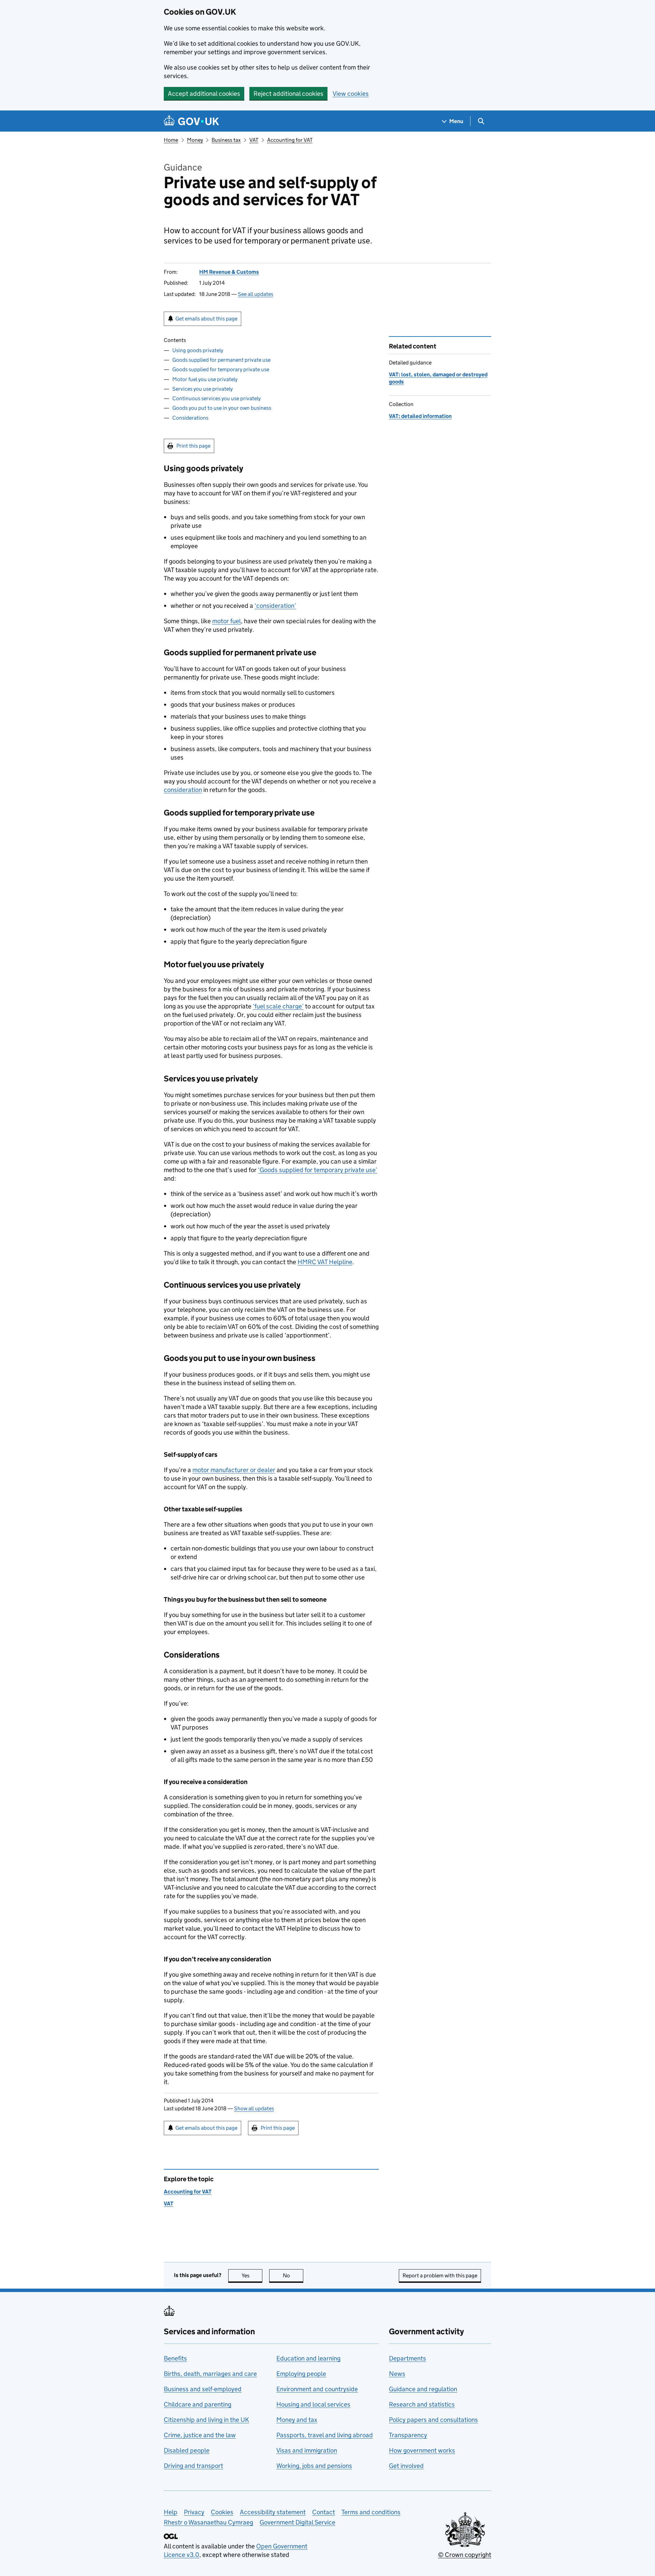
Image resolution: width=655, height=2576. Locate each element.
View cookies (351, 94)
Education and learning (308, 2358)
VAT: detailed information (420, 416)
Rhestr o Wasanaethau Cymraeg (208, 2522)
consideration (183, 790)
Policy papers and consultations (433, 2420)
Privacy (194, 2512)
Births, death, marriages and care (210, 2374)
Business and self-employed (203, 2389)
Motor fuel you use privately (205, 379)
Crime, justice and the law (200, 2435)
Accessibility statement (273, 2512)
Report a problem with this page (440, 2275)
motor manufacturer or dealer (234, 1470)
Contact (324, 2512)
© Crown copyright (465, 2555)
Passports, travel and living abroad (325, 2435)
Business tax (226, 140)
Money (195, 140)
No (293, 2275)
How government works (422, 2450)
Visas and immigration (307, 2450)
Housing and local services (313, 2404)
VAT (254, 140)
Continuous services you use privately (216, 398)
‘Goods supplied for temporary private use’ (318, 1170)
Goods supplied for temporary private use (221, 369)
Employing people (301, 2374)
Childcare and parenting (198, 2404)
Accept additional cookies (204, 94)
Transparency (408, 2435)
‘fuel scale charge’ (278, 1006)
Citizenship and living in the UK (206, 2420)
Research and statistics (422, 2404)
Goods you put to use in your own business (222, 408)
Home (171, 140)
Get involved (406, 2466)
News (397, 2374)
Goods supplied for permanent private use (221, 360)
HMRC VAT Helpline (325, 1262)
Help (171, 2512)
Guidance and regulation (423, 2389)
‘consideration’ (275, 606)
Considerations (190, 418)
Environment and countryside (317, 2389)
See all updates (256, 294)
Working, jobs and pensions (314, 2466)
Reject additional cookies (288, 94)
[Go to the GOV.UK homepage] (191, 121)
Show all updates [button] (254, 2108)
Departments (407, 2358)
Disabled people (187, 2450)
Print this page (193, 446)
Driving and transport (193, 2466)
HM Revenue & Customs (229, 272)
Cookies (222, 2512)
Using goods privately (198, 350)
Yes (252, 2275)
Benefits (175, 2358)
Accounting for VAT (290, 140)
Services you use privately (202, 389)
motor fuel (227, 621)
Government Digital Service (297, 2522)
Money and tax (297, 2420)
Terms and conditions (371, 2512)
